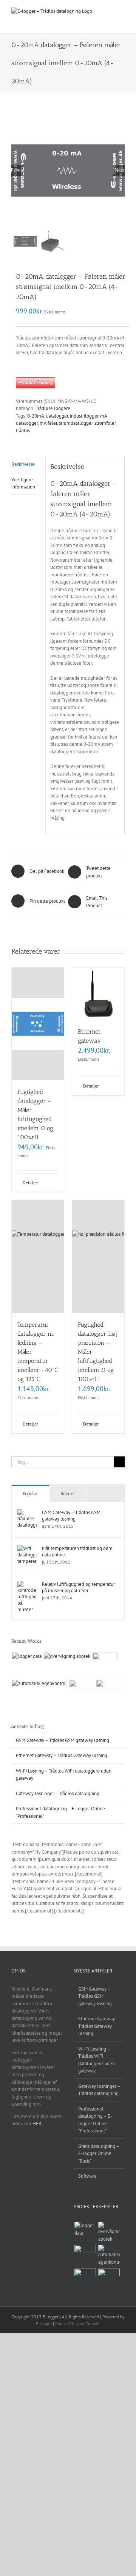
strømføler (105, 423)
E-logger (44, 2323)
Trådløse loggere (53, 408)
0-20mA (36, 416)
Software (87, 2176)
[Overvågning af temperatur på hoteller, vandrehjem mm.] (27, 1656)
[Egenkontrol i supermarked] (105, 1665)
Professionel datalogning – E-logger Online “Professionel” (95, 2120)
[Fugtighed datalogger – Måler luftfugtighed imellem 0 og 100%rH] (38, 1024)
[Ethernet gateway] (98, 994)
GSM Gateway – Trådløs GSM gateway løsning (71, 1516)
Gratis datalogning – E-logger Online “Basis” (99, 2154)
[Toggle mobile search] (108, 12)
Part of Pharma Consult (78, 2323)
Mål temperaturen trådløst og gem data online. (77, 1551)
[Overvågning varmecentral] (81, 1692)
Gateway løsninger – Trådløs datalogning (58, 1793)
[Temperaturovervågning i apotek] (67, 1656)
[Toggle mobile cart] (122, 19)
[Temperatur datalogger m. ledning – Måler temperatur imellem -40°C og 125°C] (38, 1257)
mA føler (48, 423)
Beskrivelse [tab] (23, 464)
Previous (17, 170)
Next (120, 170)
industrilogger (84, 416)
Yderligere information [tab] (23, 483)
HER (37, 2124)
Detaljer (30, 1182)
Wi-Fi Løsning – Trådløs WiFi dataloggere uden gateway (97, 2060)
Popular (30, 1494)
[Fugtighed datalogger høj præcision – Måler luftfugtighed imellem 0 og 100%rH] (98, 1257)
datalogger (57, 416)
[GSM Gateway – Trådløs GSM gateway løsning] (27, 1513)
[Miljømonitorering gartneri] (109, 1692)
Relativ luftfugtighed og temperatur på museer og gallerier (78, 1587)
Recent (68, 1494)
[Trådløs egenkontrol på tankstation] (39, 1684)
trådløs (23, 431)
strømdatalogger (76, 423)
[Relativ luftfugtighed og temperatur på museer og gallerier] (27, 1584)
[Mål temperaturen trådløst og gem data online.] (27, 1549)
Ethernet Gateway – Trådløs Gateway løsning (62, 1755)
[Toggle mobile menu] (122, 12)
